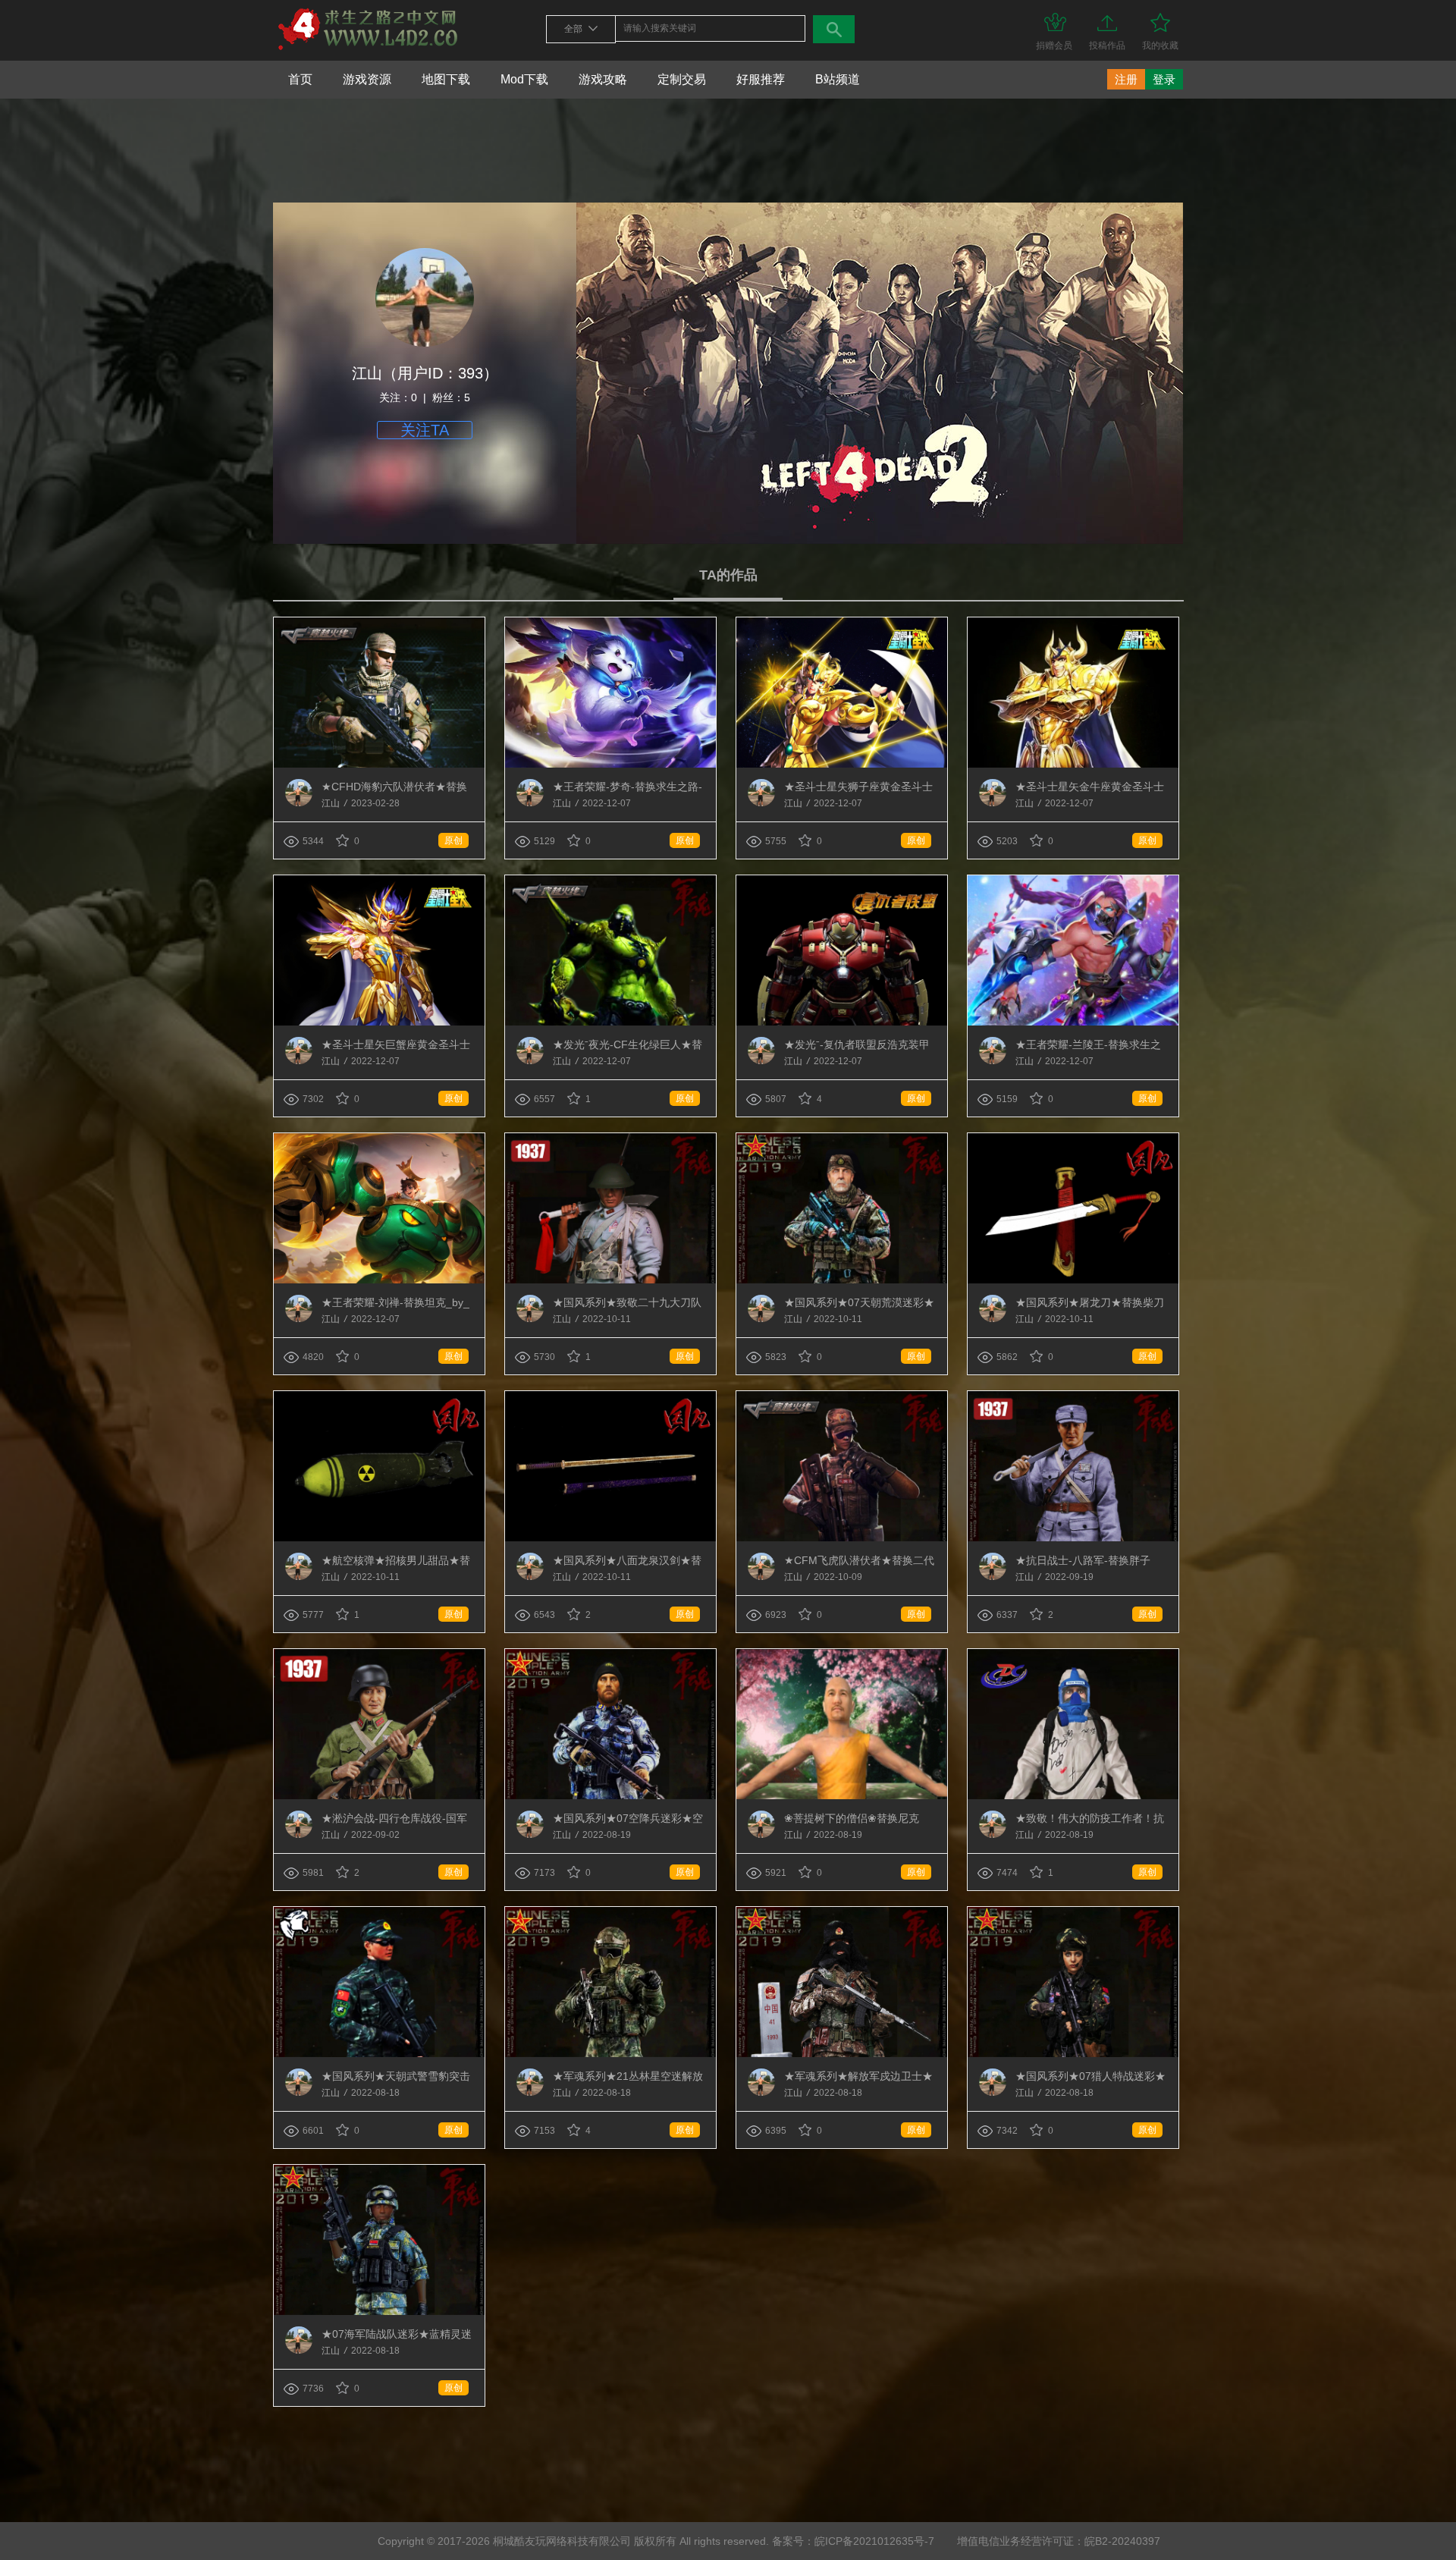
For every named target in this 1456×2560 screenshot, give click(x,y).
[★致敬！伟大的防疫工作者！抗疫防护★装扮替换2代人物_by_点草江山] (1073, 1796)
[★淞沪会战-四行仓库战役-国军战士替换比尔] (379, 1796)
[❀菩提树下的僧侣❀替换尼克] (842, 1796)
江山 (332, 803)
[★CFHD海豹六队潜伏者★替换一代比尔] (379, 765)
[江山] (299, 803)
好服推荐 (761, 79)
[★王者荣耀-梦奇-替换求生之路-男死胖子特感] (610, 765)
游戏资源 (367, 79)
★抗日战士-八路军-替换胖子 (1083, 1560)
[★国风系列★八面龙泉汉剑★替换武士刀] (610, 1538)
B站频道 (838, 79)
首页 (300, 79)
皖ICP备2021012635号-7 (874, 2541)
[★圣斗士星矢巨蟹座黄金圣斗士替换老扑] (379, 1022)
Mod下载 (524, 79)
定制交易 (682, 79)
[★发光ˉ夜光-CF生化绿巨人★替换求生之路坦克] (610, 1022)
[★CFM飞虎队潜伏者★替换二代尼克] (842, 1538)
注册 (1126, 79)
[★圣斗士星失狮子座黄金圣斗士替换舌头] (842, 765)
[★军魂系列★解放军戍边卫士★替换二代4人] (842, 2054)
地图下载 (446, 79)
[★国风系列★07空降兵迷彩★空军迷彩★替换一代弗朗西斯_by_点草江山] (610, 1796)
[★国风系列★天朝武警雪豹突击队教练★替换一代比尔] (379, 2054)
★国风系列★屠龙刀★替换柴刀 (1090, 1302)
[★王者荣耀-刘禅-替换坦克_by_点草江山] (379, 1280)
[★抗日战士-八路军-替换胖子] (1073, 1538)
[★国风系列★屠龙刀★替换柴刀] (1073, 1280)
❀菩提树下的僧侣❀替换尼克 (852, 1818)
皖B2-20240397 (1122, 2541)
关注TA (425, 430)
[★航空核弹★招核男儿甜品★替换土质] (379, 1538)
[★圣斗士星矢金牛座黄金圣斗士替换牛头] (1073, 765)
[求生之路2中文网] (368, 51)
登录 (1164, 79)
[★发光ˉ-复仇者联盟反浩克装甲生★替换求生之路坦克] (842, 1022)
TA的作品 (728, 575)
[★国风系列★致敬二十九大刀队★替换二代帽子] (610, 1280)
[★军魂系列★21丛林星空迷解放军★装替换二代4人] (610, 2054)
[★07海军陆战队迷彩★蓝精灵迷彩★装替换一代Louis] (379, 2312)
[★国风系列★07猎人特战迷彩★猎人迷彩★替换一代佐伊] (1073, 2054)
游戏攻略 (603, 79)
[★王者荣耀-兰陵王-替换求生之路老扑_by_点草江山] (1073, 1022)
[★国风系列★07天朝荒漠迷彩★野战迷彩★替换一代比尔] (842, 1280)
